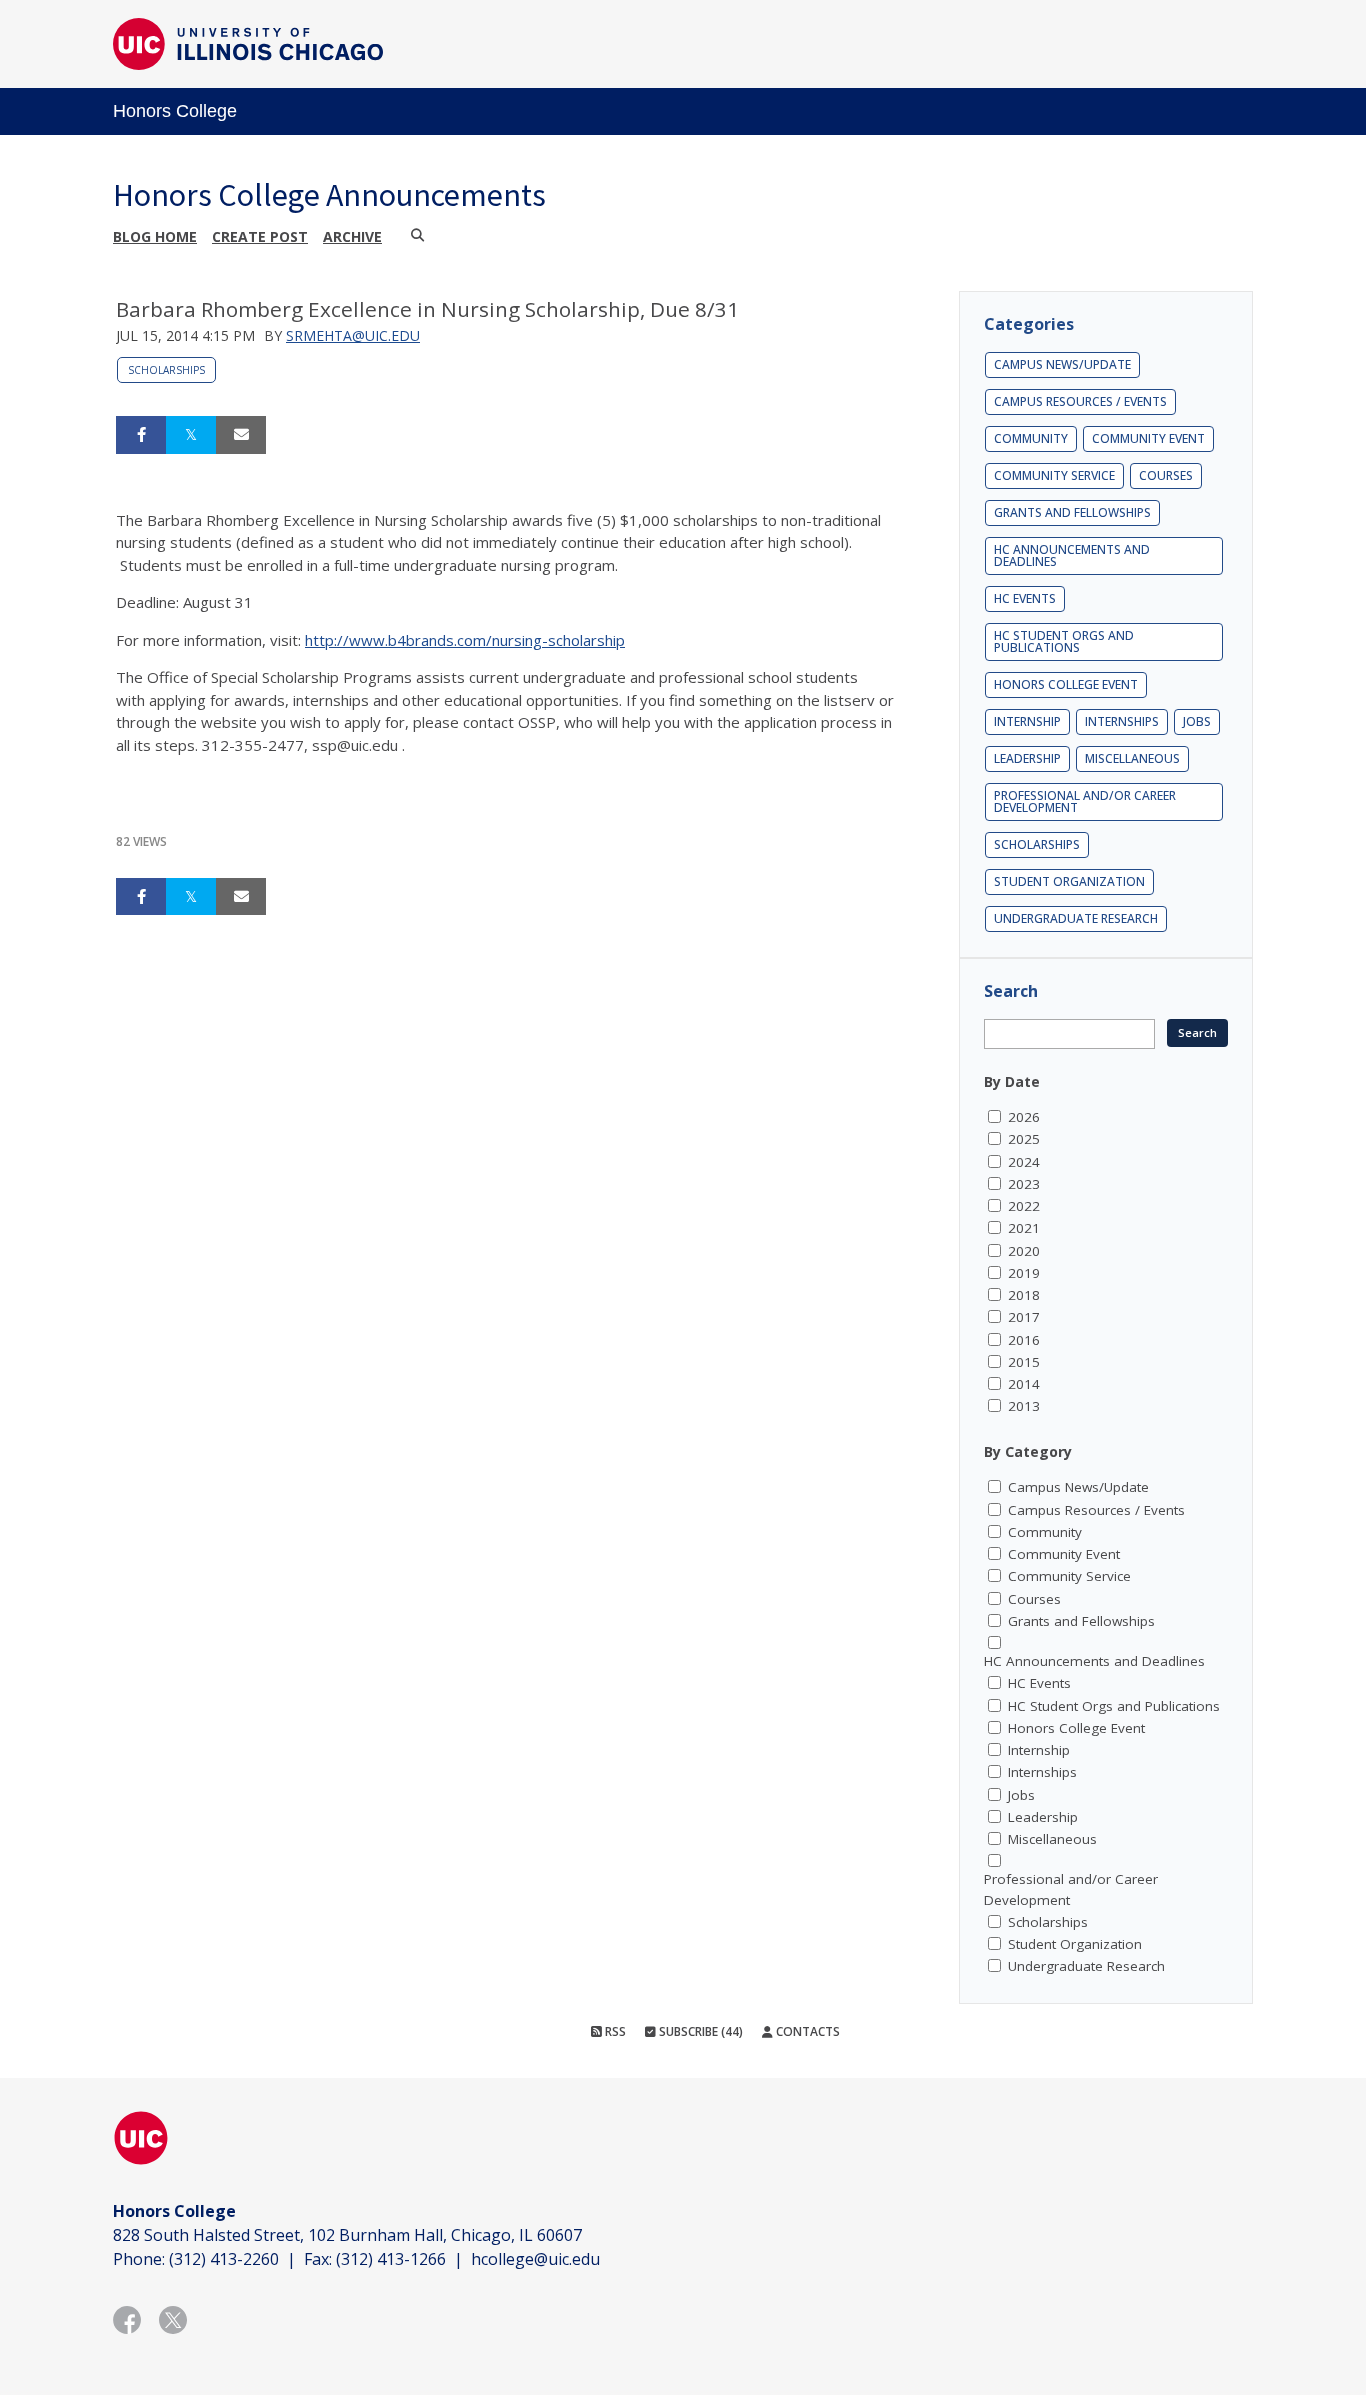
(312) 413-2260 (224, 2259)
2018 (1024, 1295)
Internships (1122, 721)
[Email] (241, 435)
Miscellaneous (1132, 758)
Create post (260, 236)
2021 (1024, 1228)
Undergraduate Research (1076, 918)
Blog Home (155, 236)
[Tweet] (191, 435)
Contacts (806, 2031)
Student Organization (1069, 881)
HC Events (1025, 598)
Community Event (1148, 438)
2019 (1024, 1273)
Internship (1027, 721)
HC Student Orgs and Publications (1064, 641)
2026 (1024, 1117)
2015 (1024, 1362)
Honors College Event (1066, 684)
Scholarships (166, 370)
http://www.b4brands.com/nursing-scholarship (465, 640)
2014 (1024, 1384)
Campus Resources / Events (1080, 401)
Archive (352, 236)
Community (1031, 438)
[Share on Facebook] (141, 435)
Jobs (1197, 721)
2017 (1024, 1317)
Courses (1166, 475)
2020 (1024, 1251)
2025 (1024, 1139)
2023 (1024, 1184)
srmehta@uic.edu (353, 335)
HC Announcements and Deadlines (1072, 555)
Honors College (175, 111)
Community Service (1054, 475)
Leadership (1027, 758)
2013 (1024, 1406)
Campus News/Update (1062, 364)
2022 (1024, 1206)
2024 (1024, 1162)
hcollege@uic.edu (535, 2259)
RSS (614, 2031)
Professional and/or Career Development (1085, 801)
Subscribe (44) (699, 2031)
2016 (1024, 1340)
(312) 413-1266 (391, 2259)
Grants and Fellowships (1072, 512)
